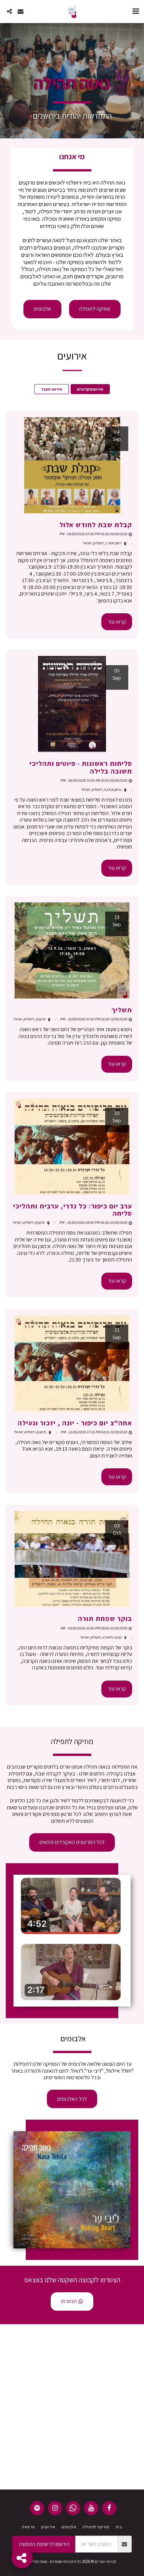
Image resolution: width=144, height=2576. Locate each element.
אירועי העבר (51, 389)
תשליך (122, 1010)
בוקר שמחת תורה (105, 1618)
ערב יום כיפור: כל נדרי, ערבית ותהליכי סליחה (73, 1210)
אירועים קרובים (90, 389)
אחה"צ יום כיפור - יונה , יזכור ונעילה (75, 1423)
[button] (136, 11)
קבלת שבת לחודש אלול (96, 525)
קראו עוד (117, 622)
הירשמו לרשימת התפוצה (44, 2544)
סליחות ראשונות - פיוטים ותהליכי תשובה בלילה (81, 767)
